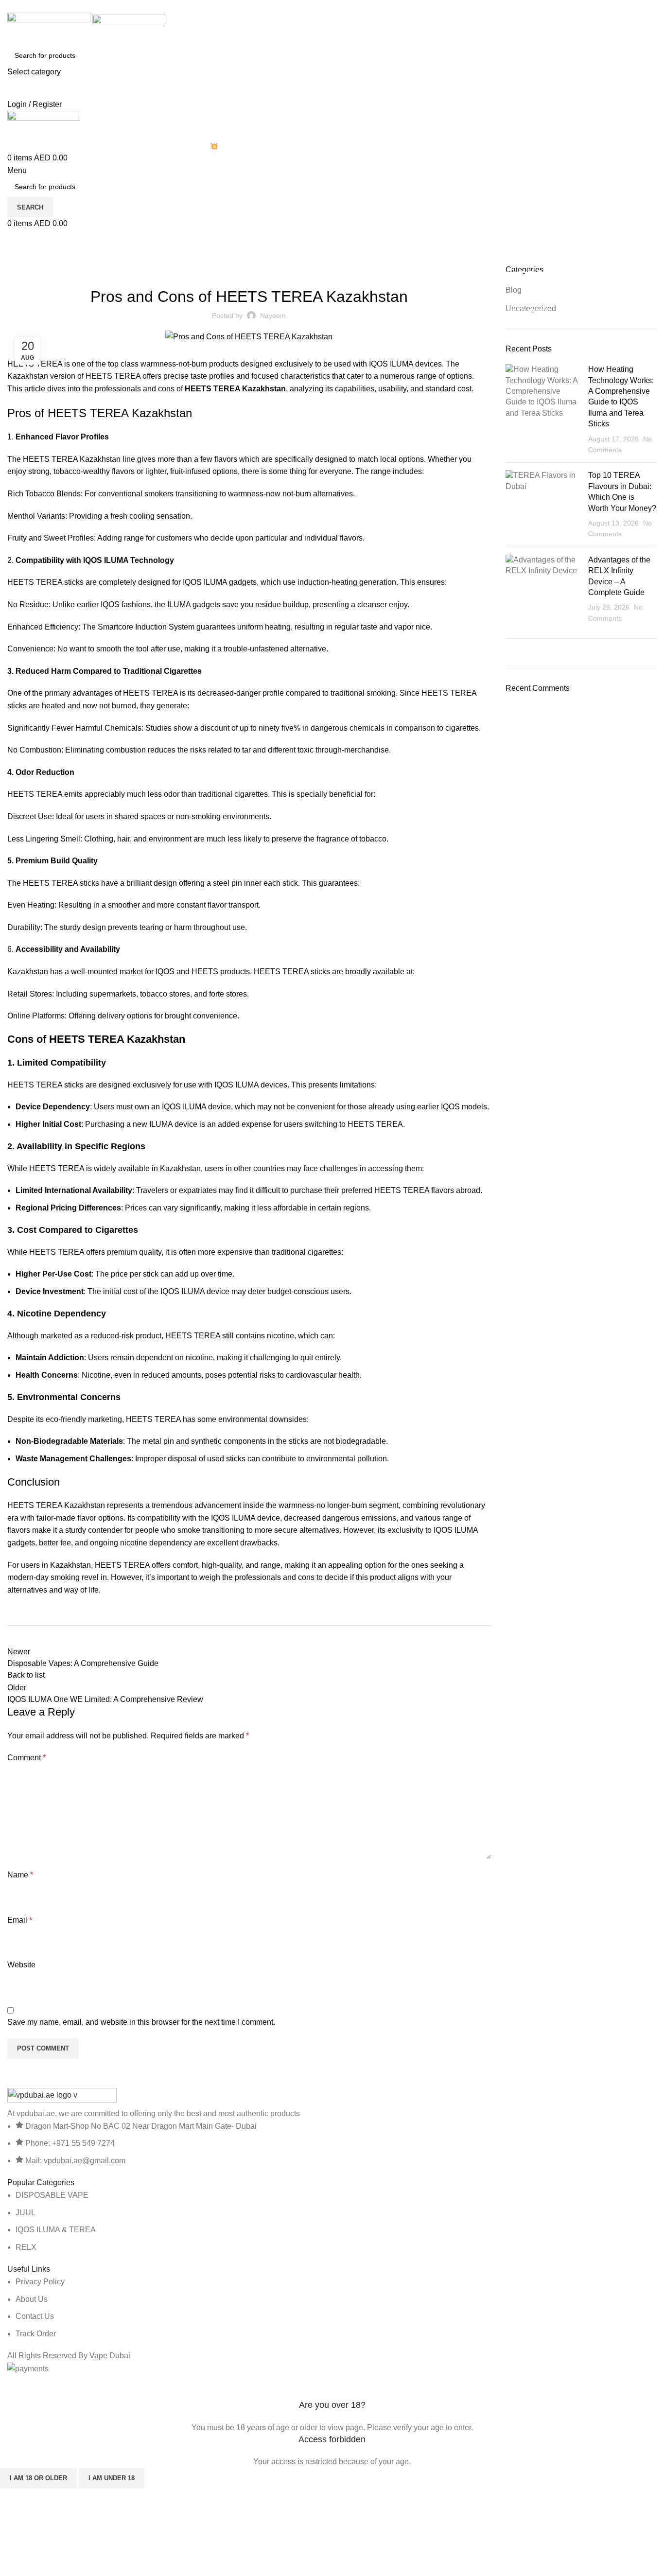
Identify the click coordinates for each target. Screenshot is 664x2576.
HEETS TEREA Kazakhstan (235, 389)
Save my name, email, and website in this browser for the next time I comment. (141, 2022)
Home (15, 259)
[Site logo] (50, 28)
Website (21, 1965)
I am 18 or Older (38, 2478)
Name (20, 1875)
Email (20, 1920)
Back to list (26, 1675)
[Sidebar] (12, 2387)
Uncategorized (56, 259)
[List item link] (332, 2221)
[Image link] (62, 2097)
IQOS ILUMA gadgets (220, 582)
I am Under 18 (112, 2478)
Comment (26, 1758)
